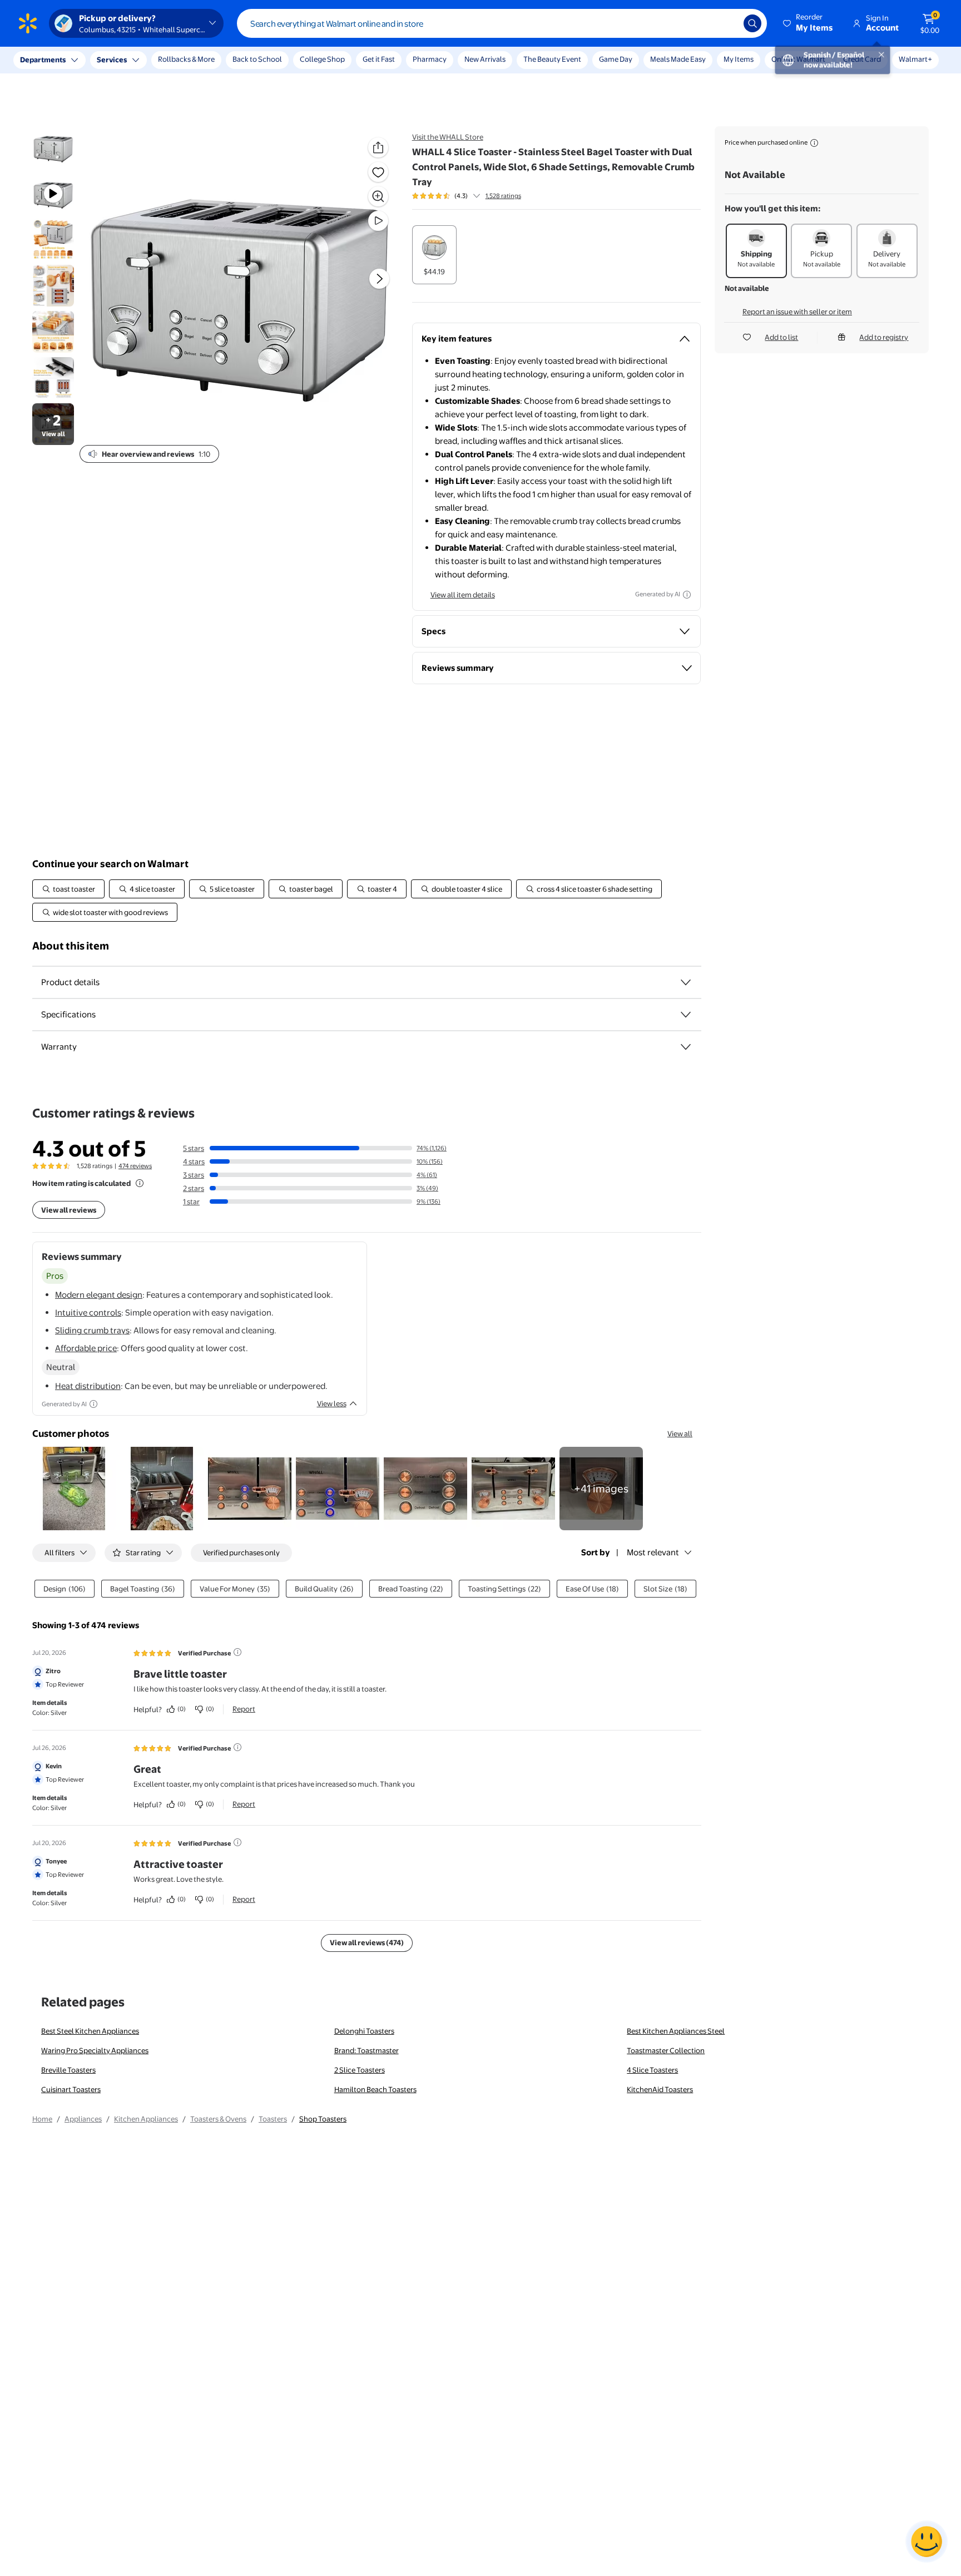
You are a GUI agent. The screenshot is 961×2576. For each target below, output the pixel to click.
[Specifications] (686, 1015)
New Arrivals (485, 59)
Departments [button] (43, 60)
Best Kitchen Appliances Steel (676, 2031)
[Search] (752, 23)
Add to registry (884, 337)
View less (332, 1403)
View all (680, 1433)
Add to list (781, 337)
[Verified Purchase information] (237, 1652)
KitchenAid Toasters (660, 2089)
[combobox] (502, 23)
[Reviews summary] (477, 196)
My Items (739, 59)
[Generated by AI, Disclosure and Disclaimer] (687, 595)
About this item (71, 946)
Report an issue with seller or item (797, 312)
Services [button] (112, 60)
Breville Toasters (68, 2070)
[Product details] (686, 982)
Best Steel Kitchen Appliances (90, 2031)
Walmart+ (915, 59)
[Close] (206, 60)
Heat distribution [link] (88, 1386)
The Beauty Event (552, 59)
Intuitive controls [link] (88, 1312)
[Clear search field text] (727, 23)
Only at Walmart (798, 59)
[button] (809, 23)
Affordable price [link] (86, 1348)
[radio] (434, 255)
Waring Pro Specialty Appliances (95, 2050)
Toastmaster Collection (666, 2050)
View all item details (463, 595)
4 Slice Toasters (652, 2070)
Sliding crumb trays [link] (92, 1330)
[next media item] (379, 279)
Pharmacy (430, 59)
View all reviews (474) (367, 1942)
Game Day (616, 59)
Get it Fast (379, 59)
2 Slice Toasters (360, 2070)
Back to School (257, 59)
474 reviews (135, 1166)
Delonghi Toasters (364, 2031)
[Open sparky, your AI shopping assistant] (927, 2542)
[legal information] (814, 143)
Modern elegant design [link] (99, 1295)
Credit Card (862, 59)
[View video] (378, 221)
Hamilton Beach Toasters (375, 2089)
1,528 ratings (503, 196)
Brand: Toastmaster (366, 2050)
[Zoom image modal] (378, 196)
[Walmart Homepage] (28, 23)
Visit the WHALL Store (448, 137)
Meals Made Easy (678, 59)
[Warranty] (686, 1047)
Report (244, 1709)
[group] (467, 196)
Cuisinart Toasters (71, 2089)
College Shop (322, 59)
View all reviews (69, 1210)
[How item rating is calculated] (140, 1183)
